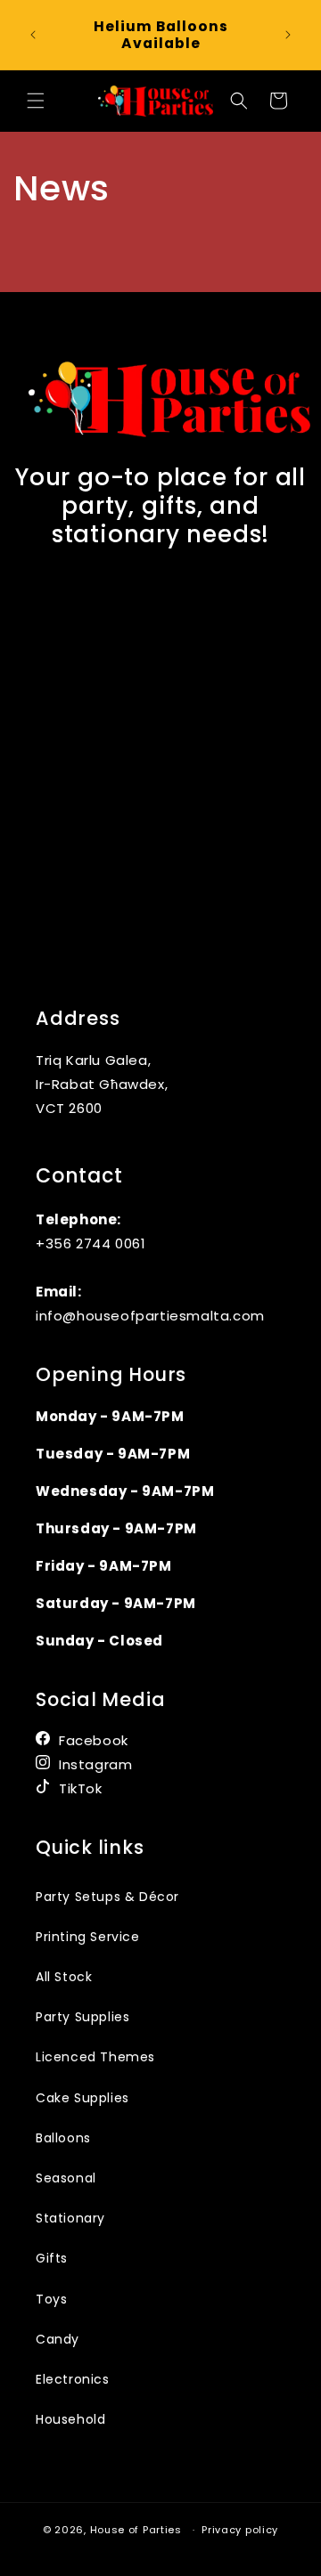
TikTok (81, 1788)
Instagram (95, 1764)
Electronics (73, 2379)
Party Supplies (82, 2017)
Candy (58, 2339)
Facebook (94, 1740)
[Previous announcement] (33, 35)
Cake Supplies (82, 2098)
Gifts (52, 2258)
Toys (51, 2299)
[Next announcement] (288, 35)
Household (70, 2419)
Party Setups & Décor (107, 1897)
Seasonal (66, 2178)
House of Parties (138, 2530)
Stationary (70, 2218)
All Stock (64, 1977)
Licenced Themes (95, 2057)
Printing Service (88, 1937)
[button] (36, 101)
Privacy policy (240, 2530)
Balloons (63, 2138)
